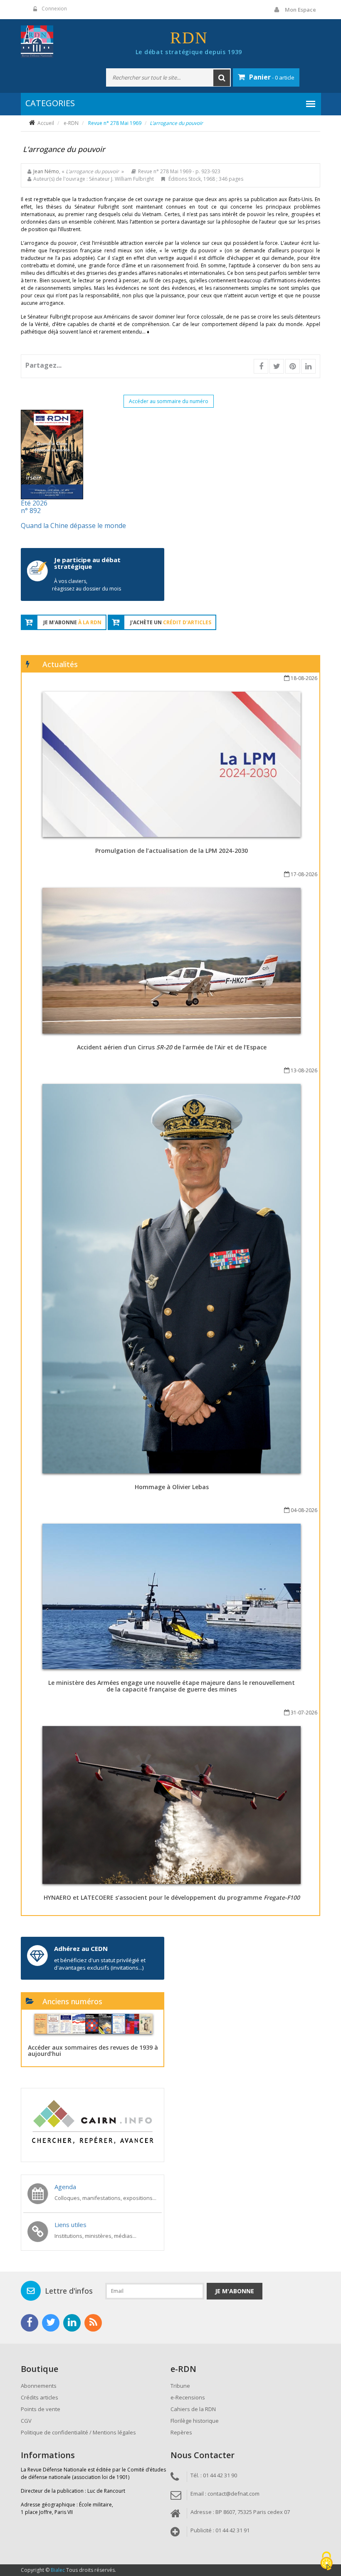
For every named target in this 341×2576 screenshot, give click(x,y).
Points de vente (41, 2409)
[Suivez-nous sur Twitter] (51, 2323)
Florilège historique (195, 2421)
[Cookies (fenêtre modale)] (326, 2562)
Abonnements (39, 2386)
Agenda (65, 2187)
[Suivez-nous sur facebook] (30, 2323)
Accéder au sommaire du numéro (169, 401)
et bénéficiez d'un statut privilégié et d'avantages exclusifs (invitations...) (100, 1964)
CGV (26, 2421)
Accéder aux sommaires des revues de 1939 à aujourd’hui (93, 2050)
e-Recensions (188, 2397)
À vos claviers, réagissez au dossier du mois (86, 585)
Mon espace (300, 10)
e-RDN (71, 123)
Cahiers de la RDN (193, 2409)
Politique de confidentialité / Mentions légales (78, 2432)
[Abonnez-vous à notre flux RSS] (93, 2323)
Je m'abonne (235, 2291)
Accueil (46, 123)
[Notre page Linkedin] (72, 2323)
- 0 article (272, 77)
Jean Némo (46, 171)
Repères (181, 2432)
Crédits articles (40, 2397)
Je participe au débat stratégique (87, 563)
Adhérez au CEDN (81, 1948)
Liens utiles (70, 2225)
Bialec (58, 2570)
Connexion (54, 9)
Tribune (180, 2386)
